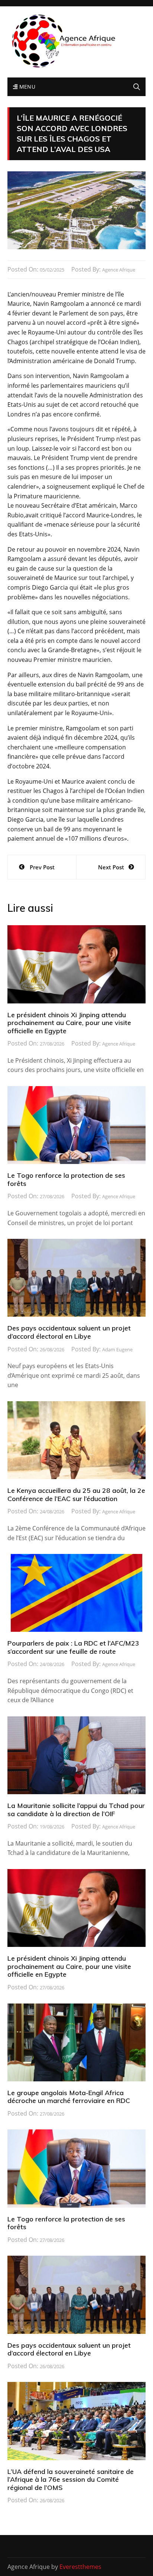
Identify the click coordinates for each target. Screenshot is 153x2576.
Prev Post (42, 867)
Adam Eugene (117, 1349)
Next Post (111, 867)
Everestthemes (80, 2567)
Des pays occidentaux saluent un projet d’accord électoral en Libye (69, 1332)
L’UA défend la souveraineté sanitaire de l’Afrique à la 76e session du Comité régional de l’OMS (71, 2480)
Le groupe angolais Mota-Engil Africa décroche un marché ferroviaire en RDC (69, 2097)
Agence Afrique (119, 270)
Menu (26, 87)
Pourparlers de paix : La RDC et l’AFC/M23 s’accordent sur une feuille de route (73, 1647)
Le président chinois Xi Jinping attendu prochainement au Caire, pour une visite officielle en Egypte (69, 1023)
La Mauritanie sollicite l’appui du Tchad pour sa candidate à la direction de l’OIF (76, 1810)
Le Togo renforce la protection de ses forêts (66, 1179)
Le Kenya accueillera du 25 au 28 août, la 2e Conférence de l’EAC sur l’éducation (76, 1495)
